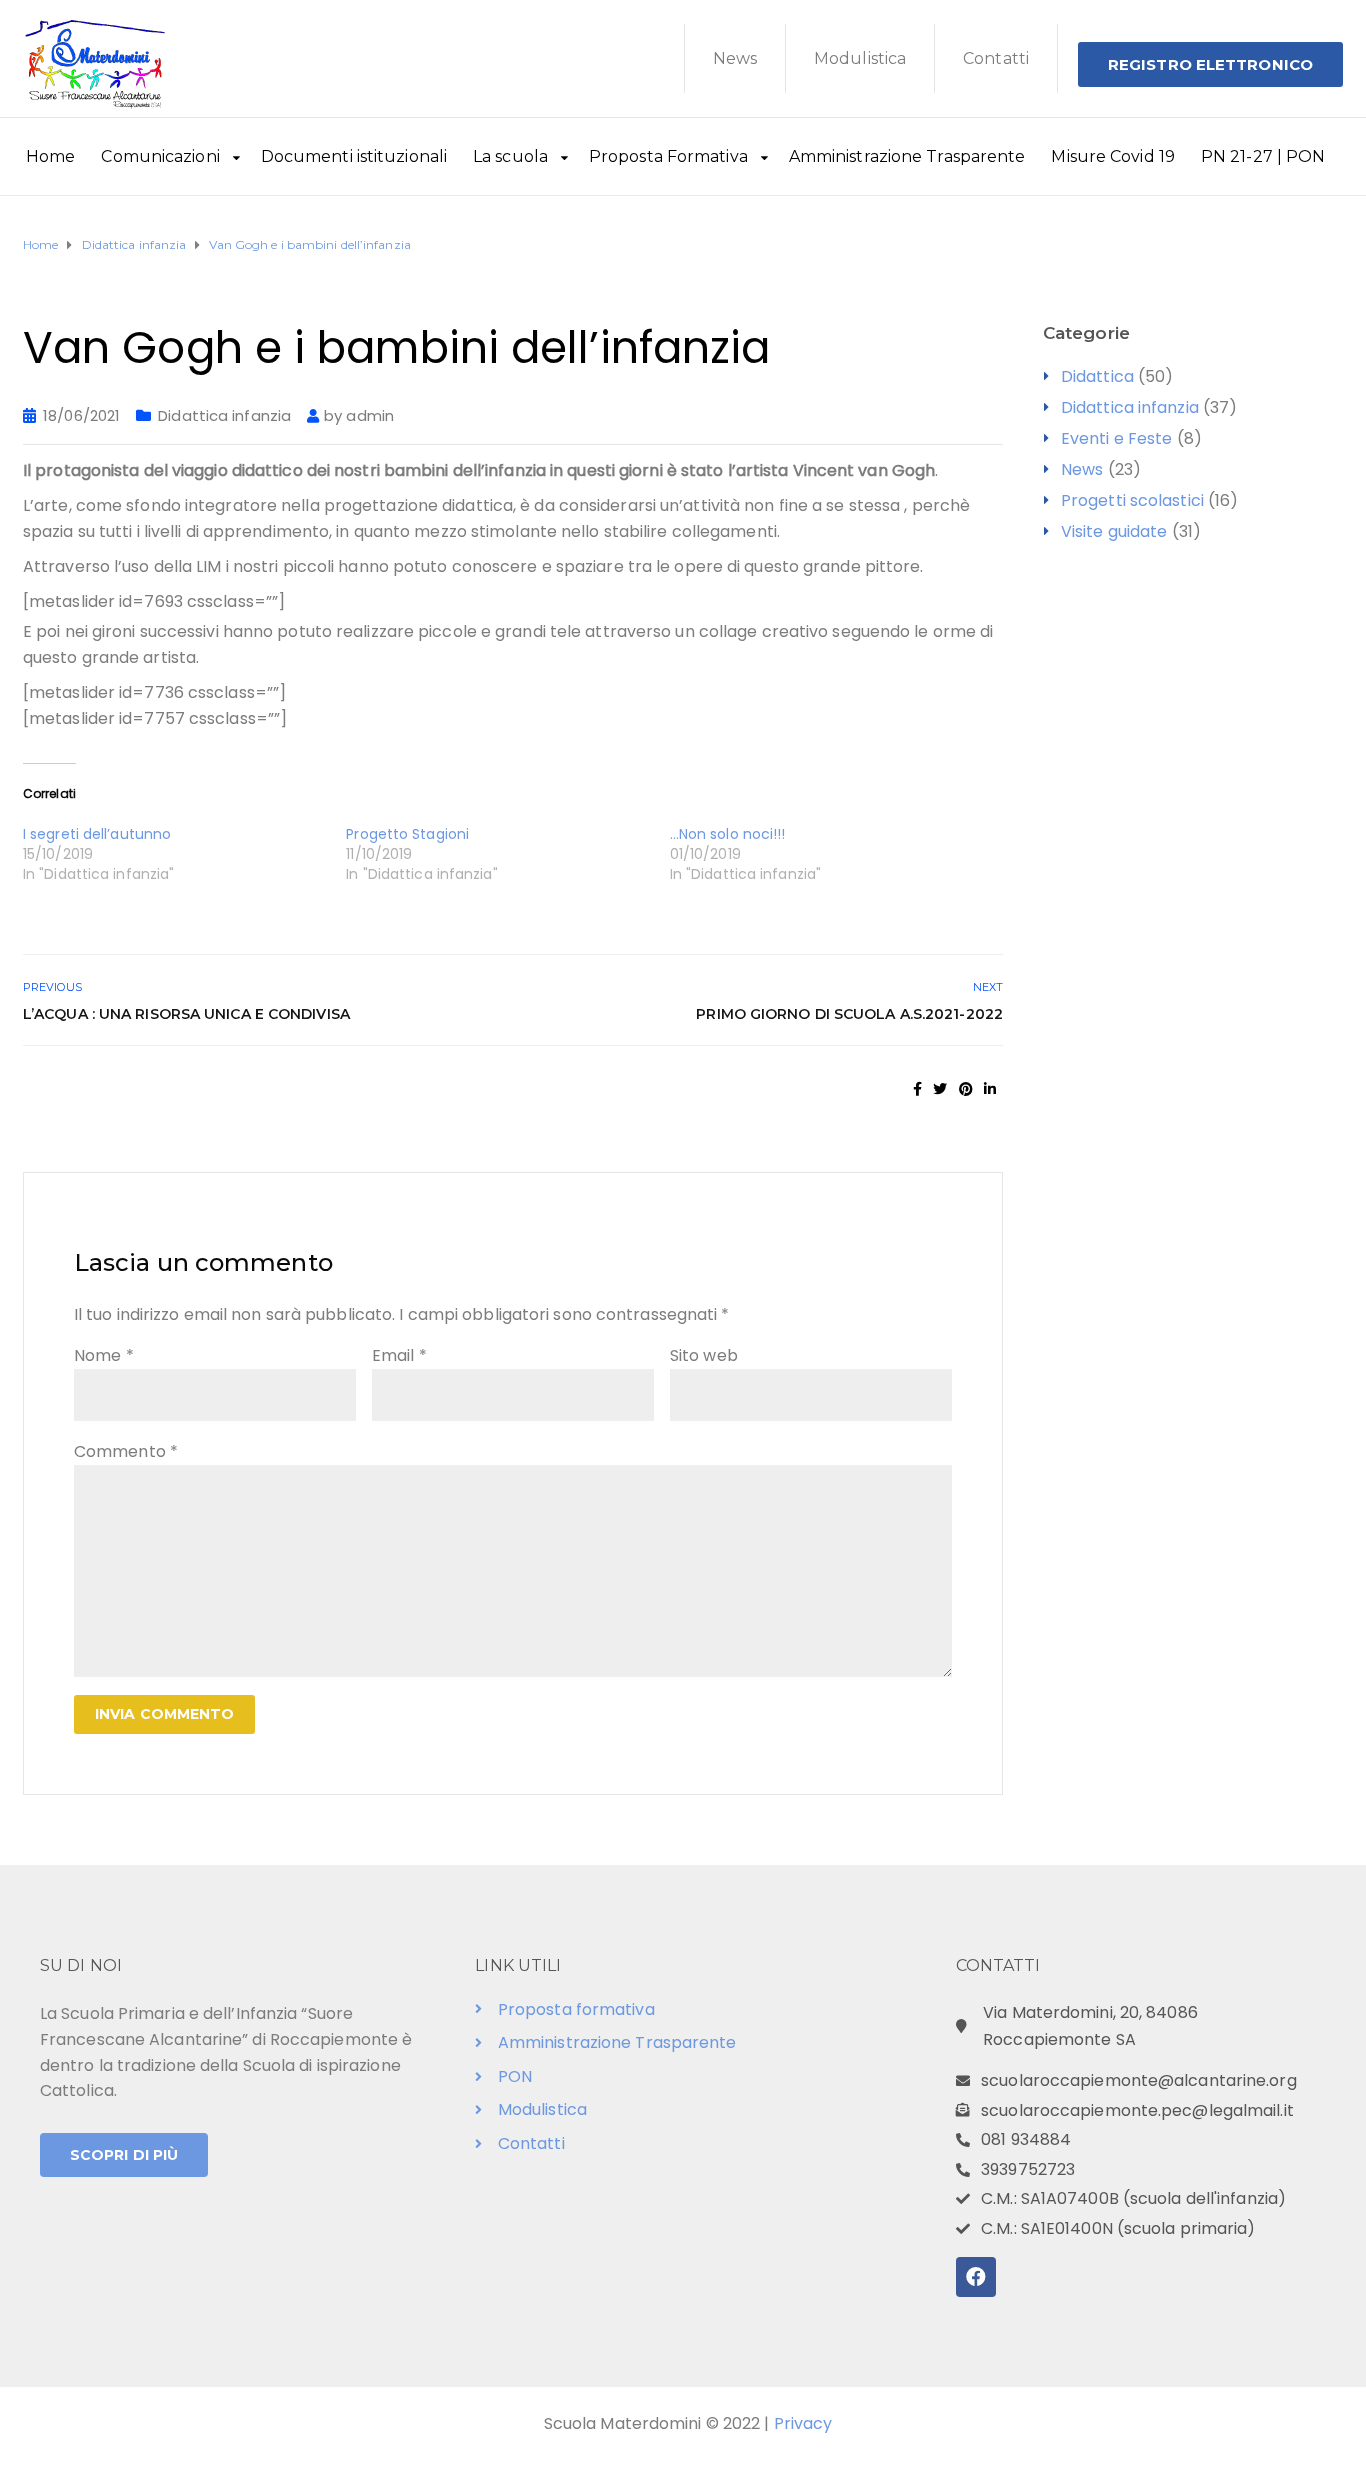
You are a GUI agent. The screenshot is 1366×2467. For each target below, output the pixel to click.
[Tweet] (940, 1089)
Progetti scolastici (1132, 500)
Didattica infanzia (224, 415)
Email (399, 1355)
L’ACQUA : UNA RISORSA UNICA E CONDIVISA (186, 1014)
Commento (126, 1451)
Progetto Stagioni (407, 834)
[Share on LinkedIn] (990, 1089)
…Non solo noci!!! (728, 834)
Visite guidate (1114, 531)
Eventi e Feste (1116, 438)
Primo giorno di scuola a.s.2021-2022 (849, 1014)
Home (50, 156)
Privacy (803, 2423)
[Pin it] (966, 1089)
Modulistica (860, 58)
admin (370, 415)
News (735, 58)
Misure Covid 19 (1113, 156)
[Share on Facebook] (917, 1089)
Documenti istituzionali (354, 156)
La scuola (510, 156)
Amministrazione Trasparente (907, 156)
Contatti (996, 58)
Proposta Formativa (668, 156)
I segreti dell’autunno (97, 834)
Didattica (1097, 376)
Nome (104, 1355)
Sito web (704, 1355)
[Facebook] (976, 2277)
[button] (1210, 64)
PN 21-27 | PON (1263, 156)
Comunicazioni (160, 156)
